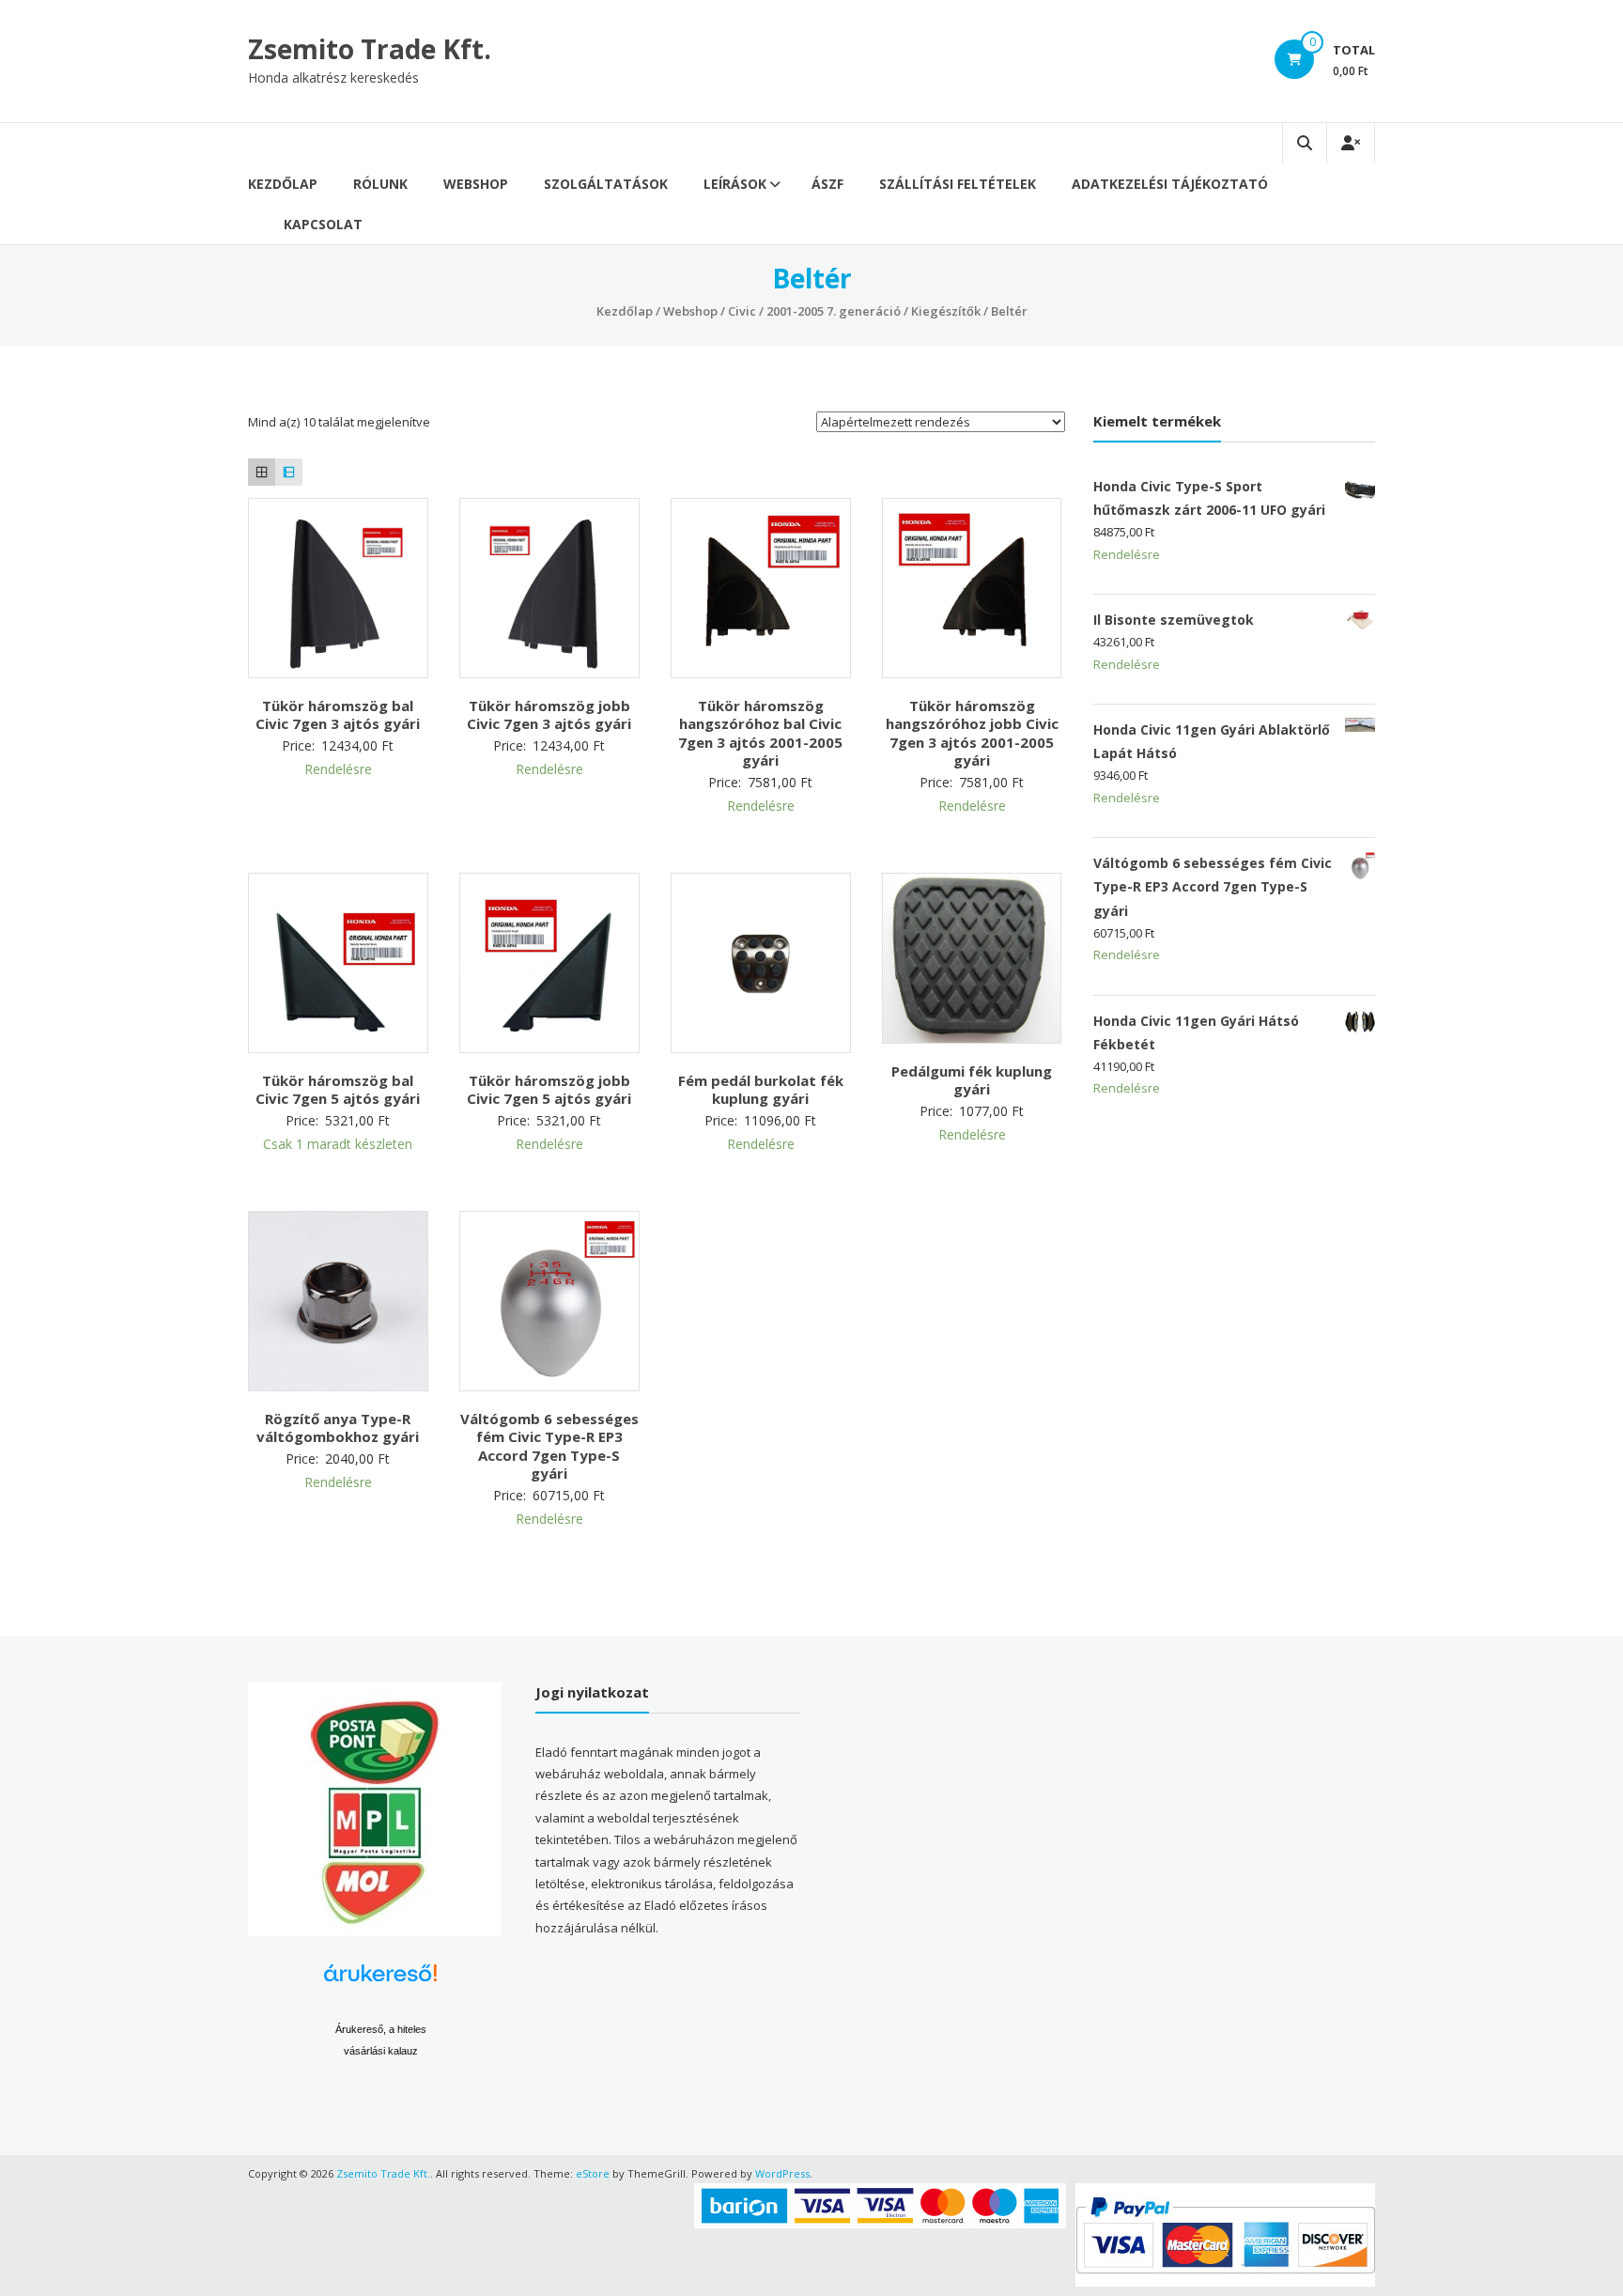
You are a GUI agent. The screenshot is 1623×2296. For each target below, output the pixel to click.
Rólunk (380, 184)
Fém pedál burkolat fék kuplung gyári (761, 1090)
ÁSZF (827, 184)
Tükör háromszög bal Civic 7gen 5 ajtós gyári (338, 1090)
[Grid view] (262, 472)
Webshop (476, 184)
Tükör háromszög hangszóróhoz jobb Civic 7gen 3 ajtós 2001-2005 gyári (972, 733)
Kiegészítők (946, 311)
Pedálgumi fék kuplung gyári (972, 1080)
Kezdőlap (283, 184)
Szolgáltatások (606, 184)
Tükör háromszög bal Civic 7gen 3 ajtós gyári (338, 715)
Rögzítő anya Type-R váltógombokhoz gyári (338, 1428)
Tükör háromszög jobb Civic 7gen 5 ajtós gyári (549, 1090)
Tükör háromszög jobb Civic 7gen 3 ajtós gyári (549, 715)
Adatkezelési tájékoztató (1170, 184)
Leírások (735, 184)
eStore (593, 2173)
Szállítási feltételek (958, 184)
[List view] (289, 472)
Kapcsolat (323, 224)
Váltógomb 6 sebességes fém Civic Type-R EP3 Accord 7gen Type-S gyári (549, 1446)
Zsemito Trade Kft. (370, 49)
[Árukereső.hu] (380, 1980)
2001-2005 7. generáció (834, 311)
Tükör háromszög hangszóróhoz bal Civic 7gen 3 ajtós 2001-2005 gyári (760, 733)
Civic (742, 311)
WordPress (782, 2173)
